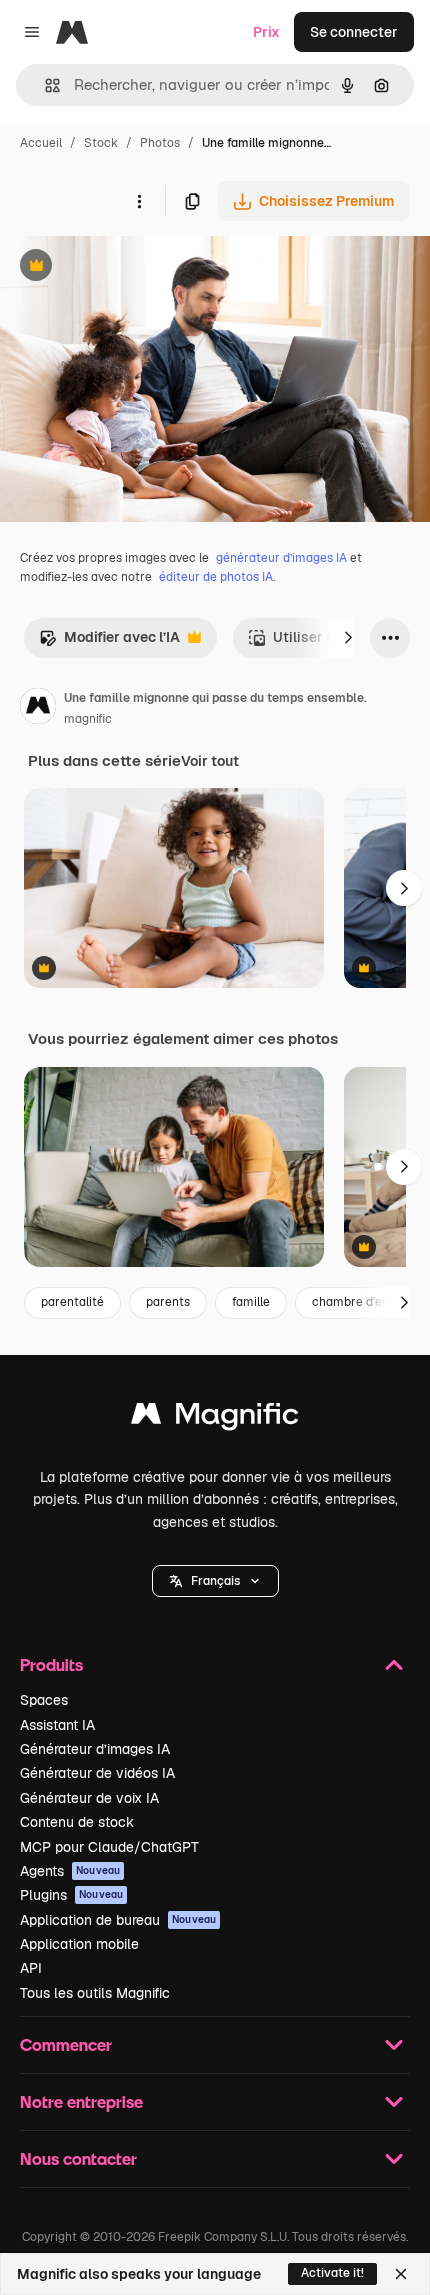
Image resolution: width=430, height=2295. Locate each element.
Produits (51, 1664)
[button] (215, 1581)
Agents (70, 1871)
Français (215, 1581)
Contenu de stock (77, 1822)
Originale (132, 267)
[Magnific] (215, 1418)
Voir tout (210, 761)
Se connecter (354, 32)
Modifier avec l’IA (109, 642)
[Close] (401, 2274)
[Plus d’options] (139, 201)
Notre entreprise (81, 2101)
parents (168, 1302)
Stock (101, 143)
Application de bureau (118, 1920)
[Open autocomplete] (44, 85)
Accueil (41, 143)
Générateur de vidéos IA (97, 1773)
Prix (266, 32)
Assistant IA (57, 1725)
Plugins (71, 1895)
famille (251, 1302)
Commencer (66, 2044)
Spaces (44, 1700)
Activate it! (332, 2273)
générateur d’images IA (281, 558)
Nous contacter (78, 2158)
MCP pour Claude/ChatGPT (109, 1847)
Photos (160, 143)
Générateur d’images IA (95, 1749)
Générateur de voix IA (89, 1798)
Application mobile (79, 1944)
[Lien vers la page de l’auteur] (38, 709)
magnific (88, 719)
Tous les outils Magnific (95, 1993)
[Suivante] (348, 638)
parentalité (72, 1302)
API (31, 1968)
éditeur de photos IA (216, 577)
